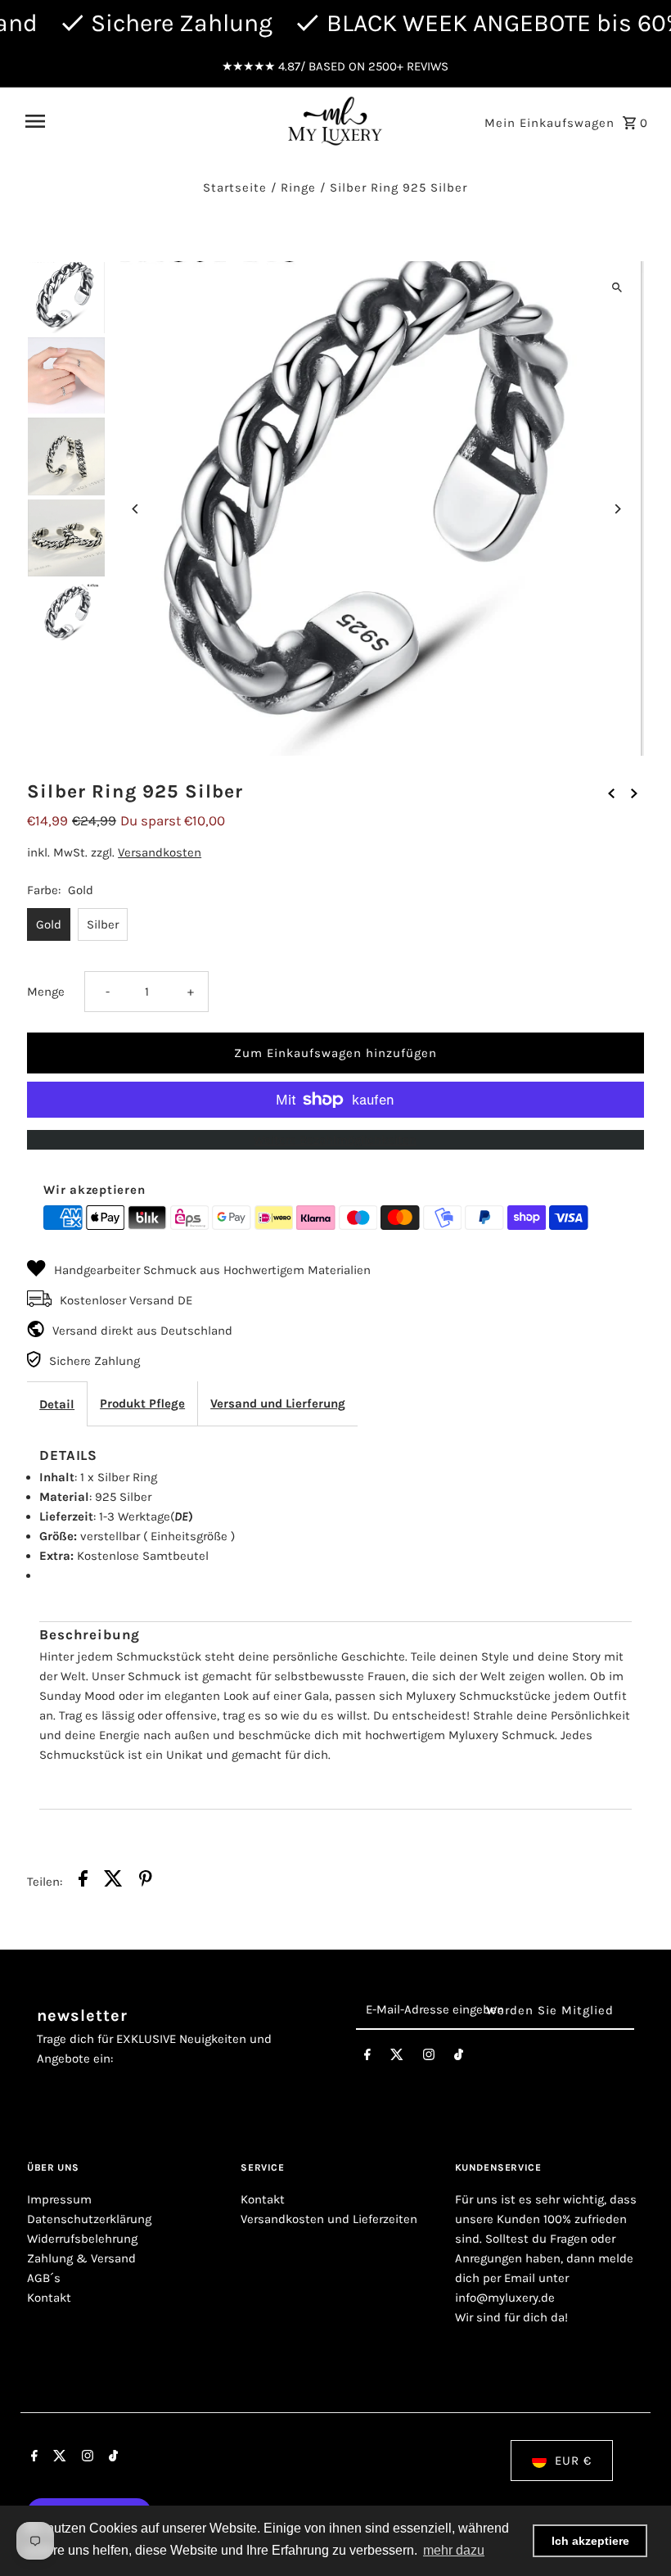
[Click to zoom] (617, 288)
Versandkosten (160, 852)
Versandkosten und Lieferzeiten (329, 2219)
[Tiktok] (459, 2058)
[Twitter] (397, 2058)
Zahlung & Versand (81, 2258)
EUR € (573, 2461)
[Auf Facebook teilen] (83, 1881)
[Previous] (135, 509)
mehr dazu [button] (454, 2550)
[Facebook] (367, 2058)
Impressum (59, 2199)
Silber (103, 924)
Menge (46, 992)
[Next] (617, 509)
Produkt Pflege (142, 1403)
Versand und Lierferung (278, 1403)
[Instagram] (429, 2058)
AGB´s (44, 2278)
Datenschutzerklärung (89, 2219)
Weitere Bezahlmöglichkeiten (335, 1140)
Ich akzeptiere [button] (590, 2541)
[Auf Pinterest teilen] (146, 1881)
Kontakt (49, 2298)
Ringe (298, 188)
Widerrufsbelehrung (82, 2239)
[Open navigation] (149, 121)
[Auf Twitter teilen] (113, 1881)
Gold (49, 924)
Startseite (235, 188)
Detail (57, 1404)
